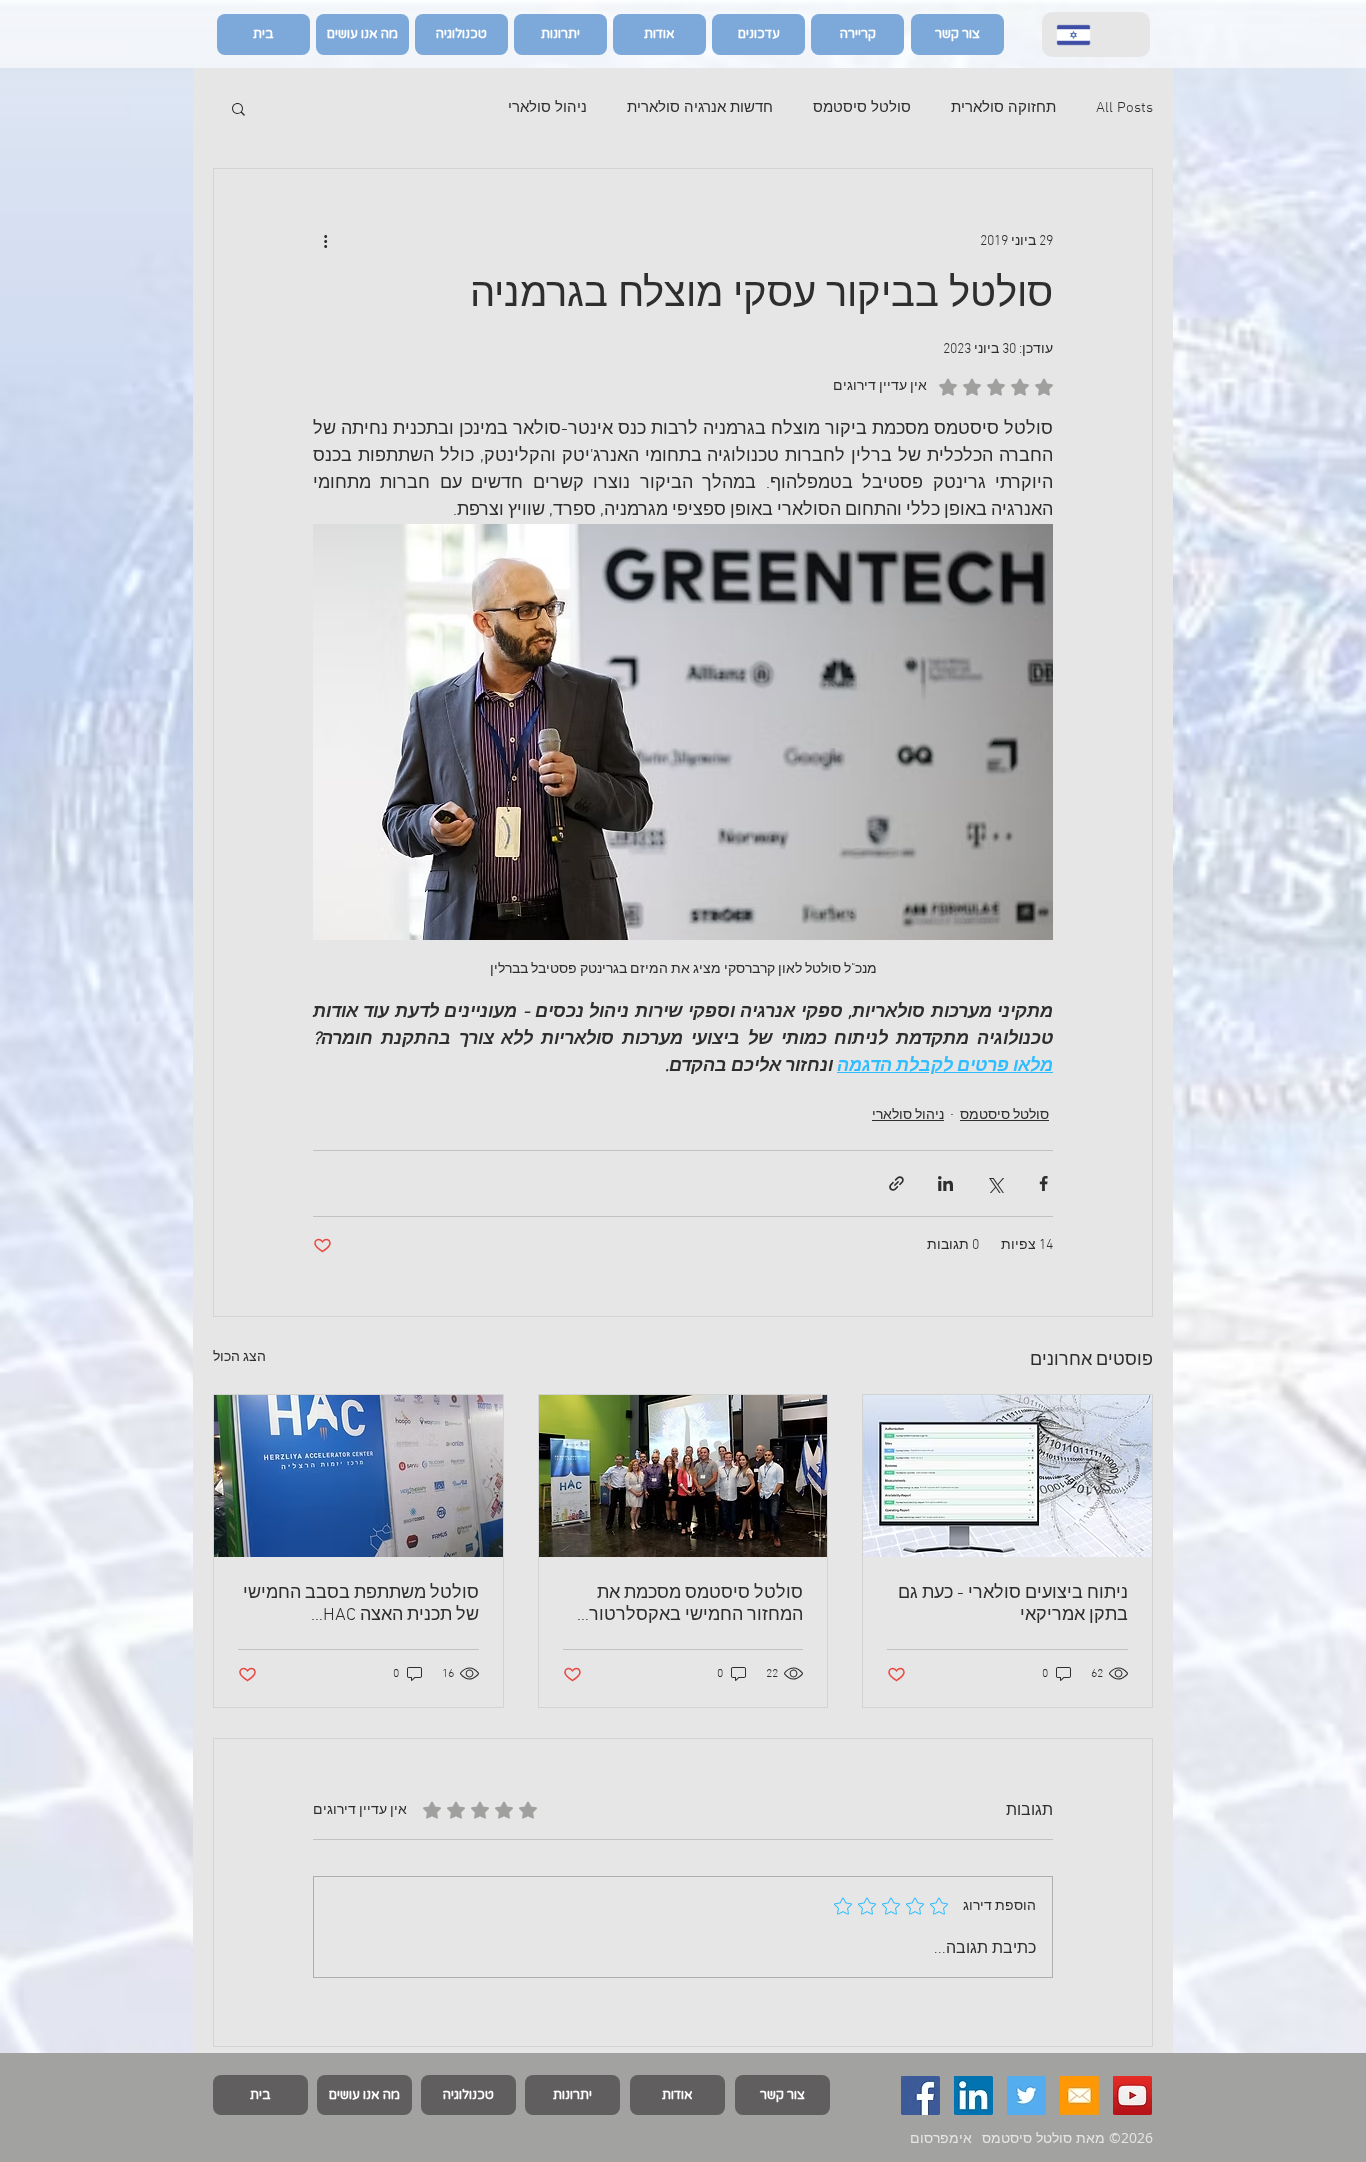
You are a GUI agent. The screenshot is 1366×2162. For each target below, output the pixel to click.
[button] (238, 108)
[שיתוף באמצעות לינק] (896, 1183)
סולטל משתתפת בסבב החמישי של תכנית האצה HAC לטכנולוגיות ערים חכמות (361, 1604)
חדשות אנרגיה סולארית (700, 108)
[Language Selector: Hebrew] (1096, 34)
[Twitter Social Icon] (1026, 2095)
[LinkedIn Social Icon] (973, 2095)
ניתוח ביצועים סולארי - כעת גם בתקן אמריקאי (1013, 1604)
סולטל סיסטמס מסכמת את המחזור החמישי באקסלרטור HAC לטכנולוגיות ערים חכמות (693, 1604)
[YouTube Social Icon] (1132, 2095)
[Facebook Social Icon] (920, 2095)
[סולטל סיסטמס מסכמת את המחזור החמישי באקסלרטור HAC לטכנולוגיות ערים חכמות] (683, 1476)
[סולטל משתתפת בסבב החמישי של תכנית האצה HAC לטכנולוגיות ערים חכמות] (358, 1476)
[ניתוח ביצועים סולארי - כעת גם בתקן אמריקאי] (1007, 1476)
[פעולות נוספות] (325, 241)
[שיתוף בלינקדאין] (945, 1183)
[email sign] (1079, 2095)
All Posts (1124, 108)
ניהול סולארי (547, 108)
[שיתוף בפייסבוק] (1043, 1183)
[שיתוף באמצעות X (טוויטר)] (994, 1183)
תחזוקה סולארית (1003, 108)
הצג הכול (239, 1357)
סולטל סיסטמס (862, 108)
